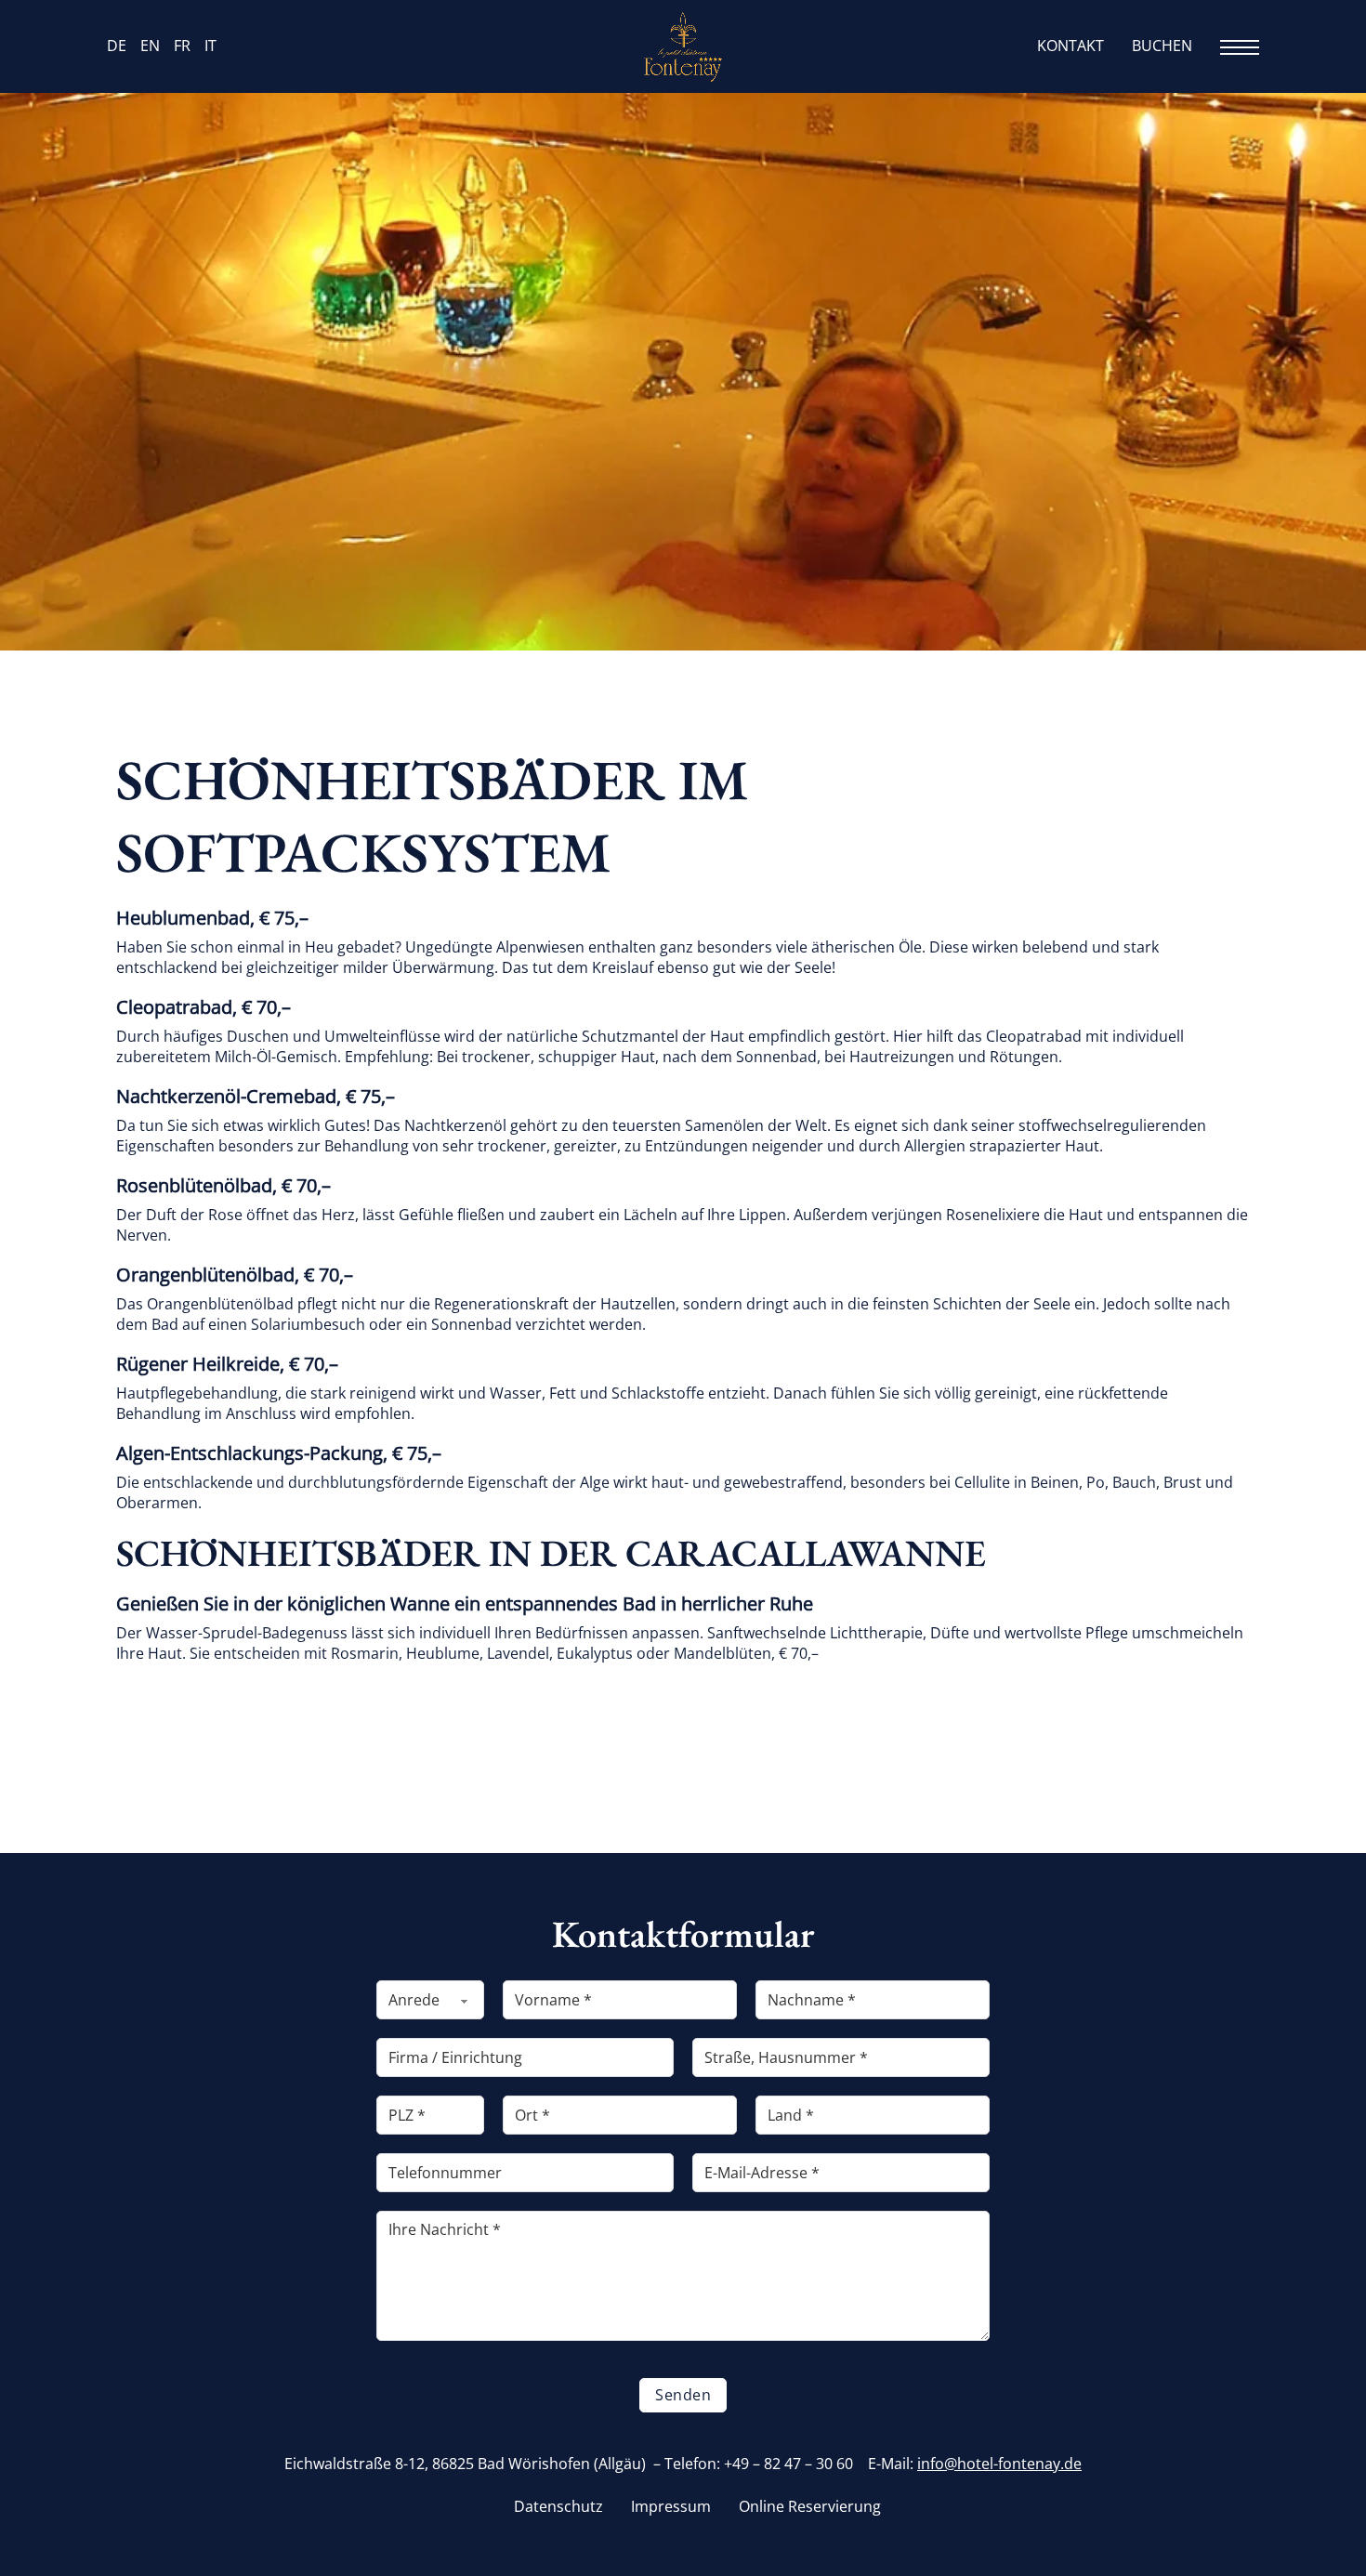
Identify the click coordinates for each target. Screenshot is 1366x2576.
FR (182, 46)
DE (117, 46)
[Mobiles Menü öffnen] (1240, 47)
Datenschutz (558, 2507)
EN (150, 46)
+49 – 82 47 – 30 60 (788, 2464)
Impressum (671, 2507)
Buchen (1162, 46)
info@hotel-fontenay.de (999, 2464)
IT (210, 46)
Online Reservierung (810, 2507)
